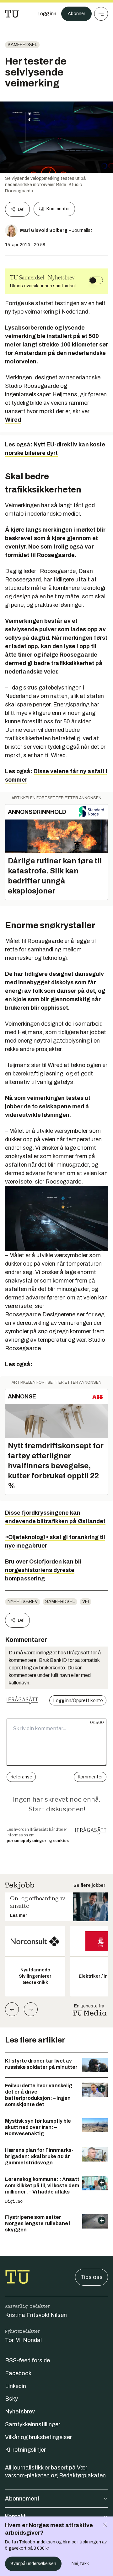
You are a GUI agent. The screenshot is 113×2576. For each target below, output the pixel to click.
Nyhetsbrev (23, 1602)
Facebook (18, 2373)
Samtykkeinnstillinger (33, 2424)
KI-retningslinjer (25, 2450)
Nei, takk (80, 2564)
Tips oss (91, 2277)
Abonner (76, 14)
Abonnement (22, 2499)
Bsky (11, 2399)
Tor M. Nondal (23, 2340)
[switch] (96, 280)
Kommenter (58, 209)
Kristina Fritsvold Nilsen (36, 2315)
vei (86, 1602)
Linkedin (16, 2386)
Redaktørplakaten (82, 2475)
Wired (13, 420)
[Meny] (101, 14)
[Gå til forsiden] (12, 14)
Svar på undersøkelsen (33, 2564)
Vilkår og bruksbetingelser (38, 2437)
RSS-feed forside (27, 2360)
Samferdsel (22, 45)
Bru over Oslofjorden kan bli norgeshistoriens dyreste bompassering (43, 1570)
